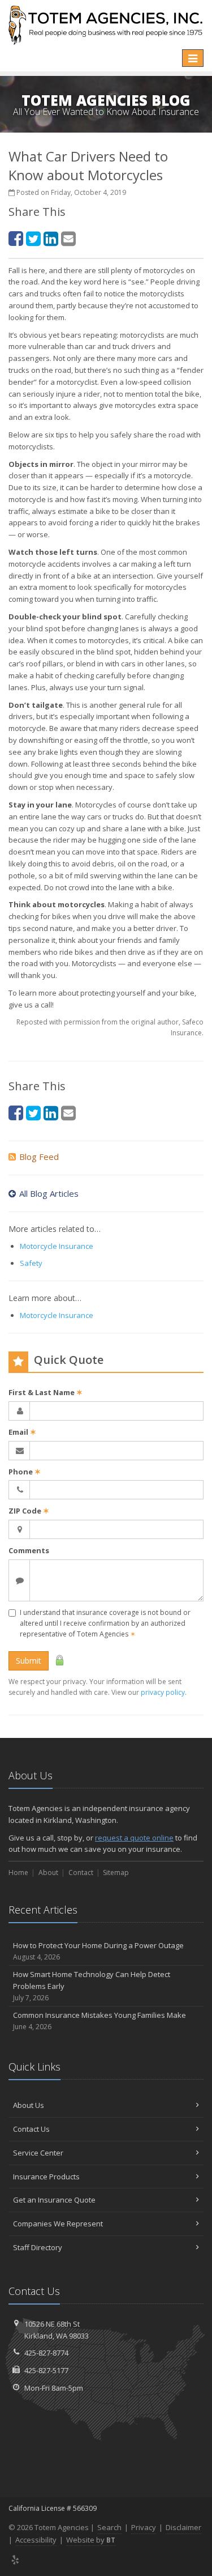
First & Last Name (46, 1392)
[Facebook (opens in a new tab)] (16, 238)
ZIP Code (29, 1511)
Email (22, 1432)
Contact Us (31, 2129)
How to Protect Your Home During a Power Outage (98, 1951)
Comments (29, 1550)
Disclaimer (183, 2527)
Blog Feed (39, 1157)
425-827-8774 (46, 2353)
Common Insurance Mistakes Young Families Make (99, 2021)
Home (18, 1873)
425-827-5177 (46, 2370)
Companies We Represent (58, 2224)
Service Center (38, 2153)
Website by (91, 2540)
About (48, 1873)
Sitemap (116, 1873)
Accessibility (36, 2540)
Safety (31, 1263)
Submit (29, 1661)
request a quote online (134, 1838)
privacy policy (163, 1692)
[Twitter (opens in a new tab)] (33, 238)
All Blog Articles (49, 1193)
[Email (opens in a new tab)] (68, 238)
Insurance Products (46, 2177)
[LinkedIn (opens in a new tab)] (51, 238)
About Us (29, 2105)
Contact (81, 1873)
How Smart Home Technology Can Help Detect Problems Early (92, 1986)
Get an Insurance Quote (54, 2200)
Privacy (144, 2527)
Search (109, 2527)
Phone (25, 1472)
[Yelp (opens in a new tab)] (16, 2560)
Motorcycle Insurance (57, 1246)
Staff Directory (38, 2247)
